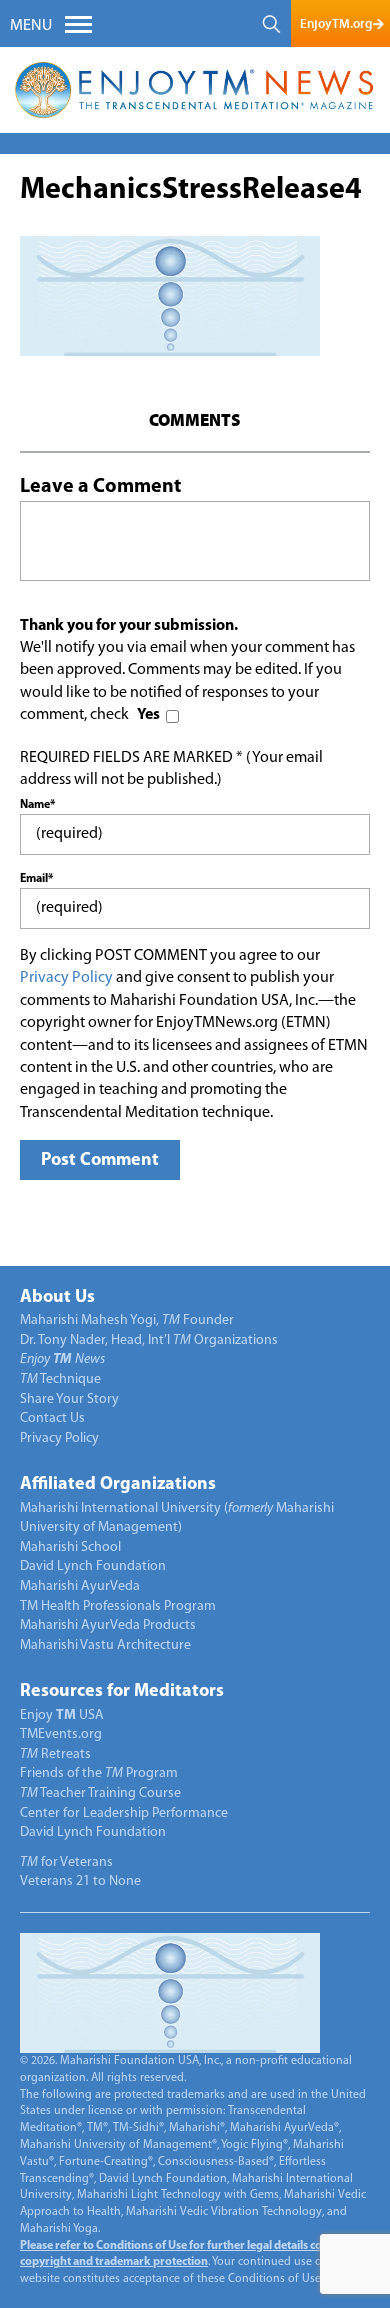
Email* (36, 879)
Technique (60, 1379)
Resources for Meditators (122, 1692)
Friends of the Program (99, 1773)
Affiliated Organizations (118, 1485)
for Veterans (66, 1862)
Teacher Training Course (100, 1793)
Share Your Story (69, 1399)
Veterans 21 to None (80, 1881)
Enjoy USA (62, 1715)
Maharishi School (70, 1547)
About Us (57, 1298)
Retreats (55, 1754)
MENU (31, 26)
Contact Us (52, 1418)
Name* (37, 805)
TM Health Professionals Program (118, 1606)
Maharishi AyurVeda (80, 1586)
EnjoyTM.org (336, 23)
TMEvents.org (61, 1734)
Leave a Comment (100, 487)
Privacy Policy (66, 978)
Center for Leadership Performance (124, 1813)
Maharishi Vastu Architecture (105, 1645)
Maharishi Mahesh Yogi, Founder (127, 1320)
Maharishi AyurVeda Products (108, 1625)
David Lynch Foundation (93, 1566)
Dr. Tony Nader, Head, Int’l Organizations (149, 1340)
